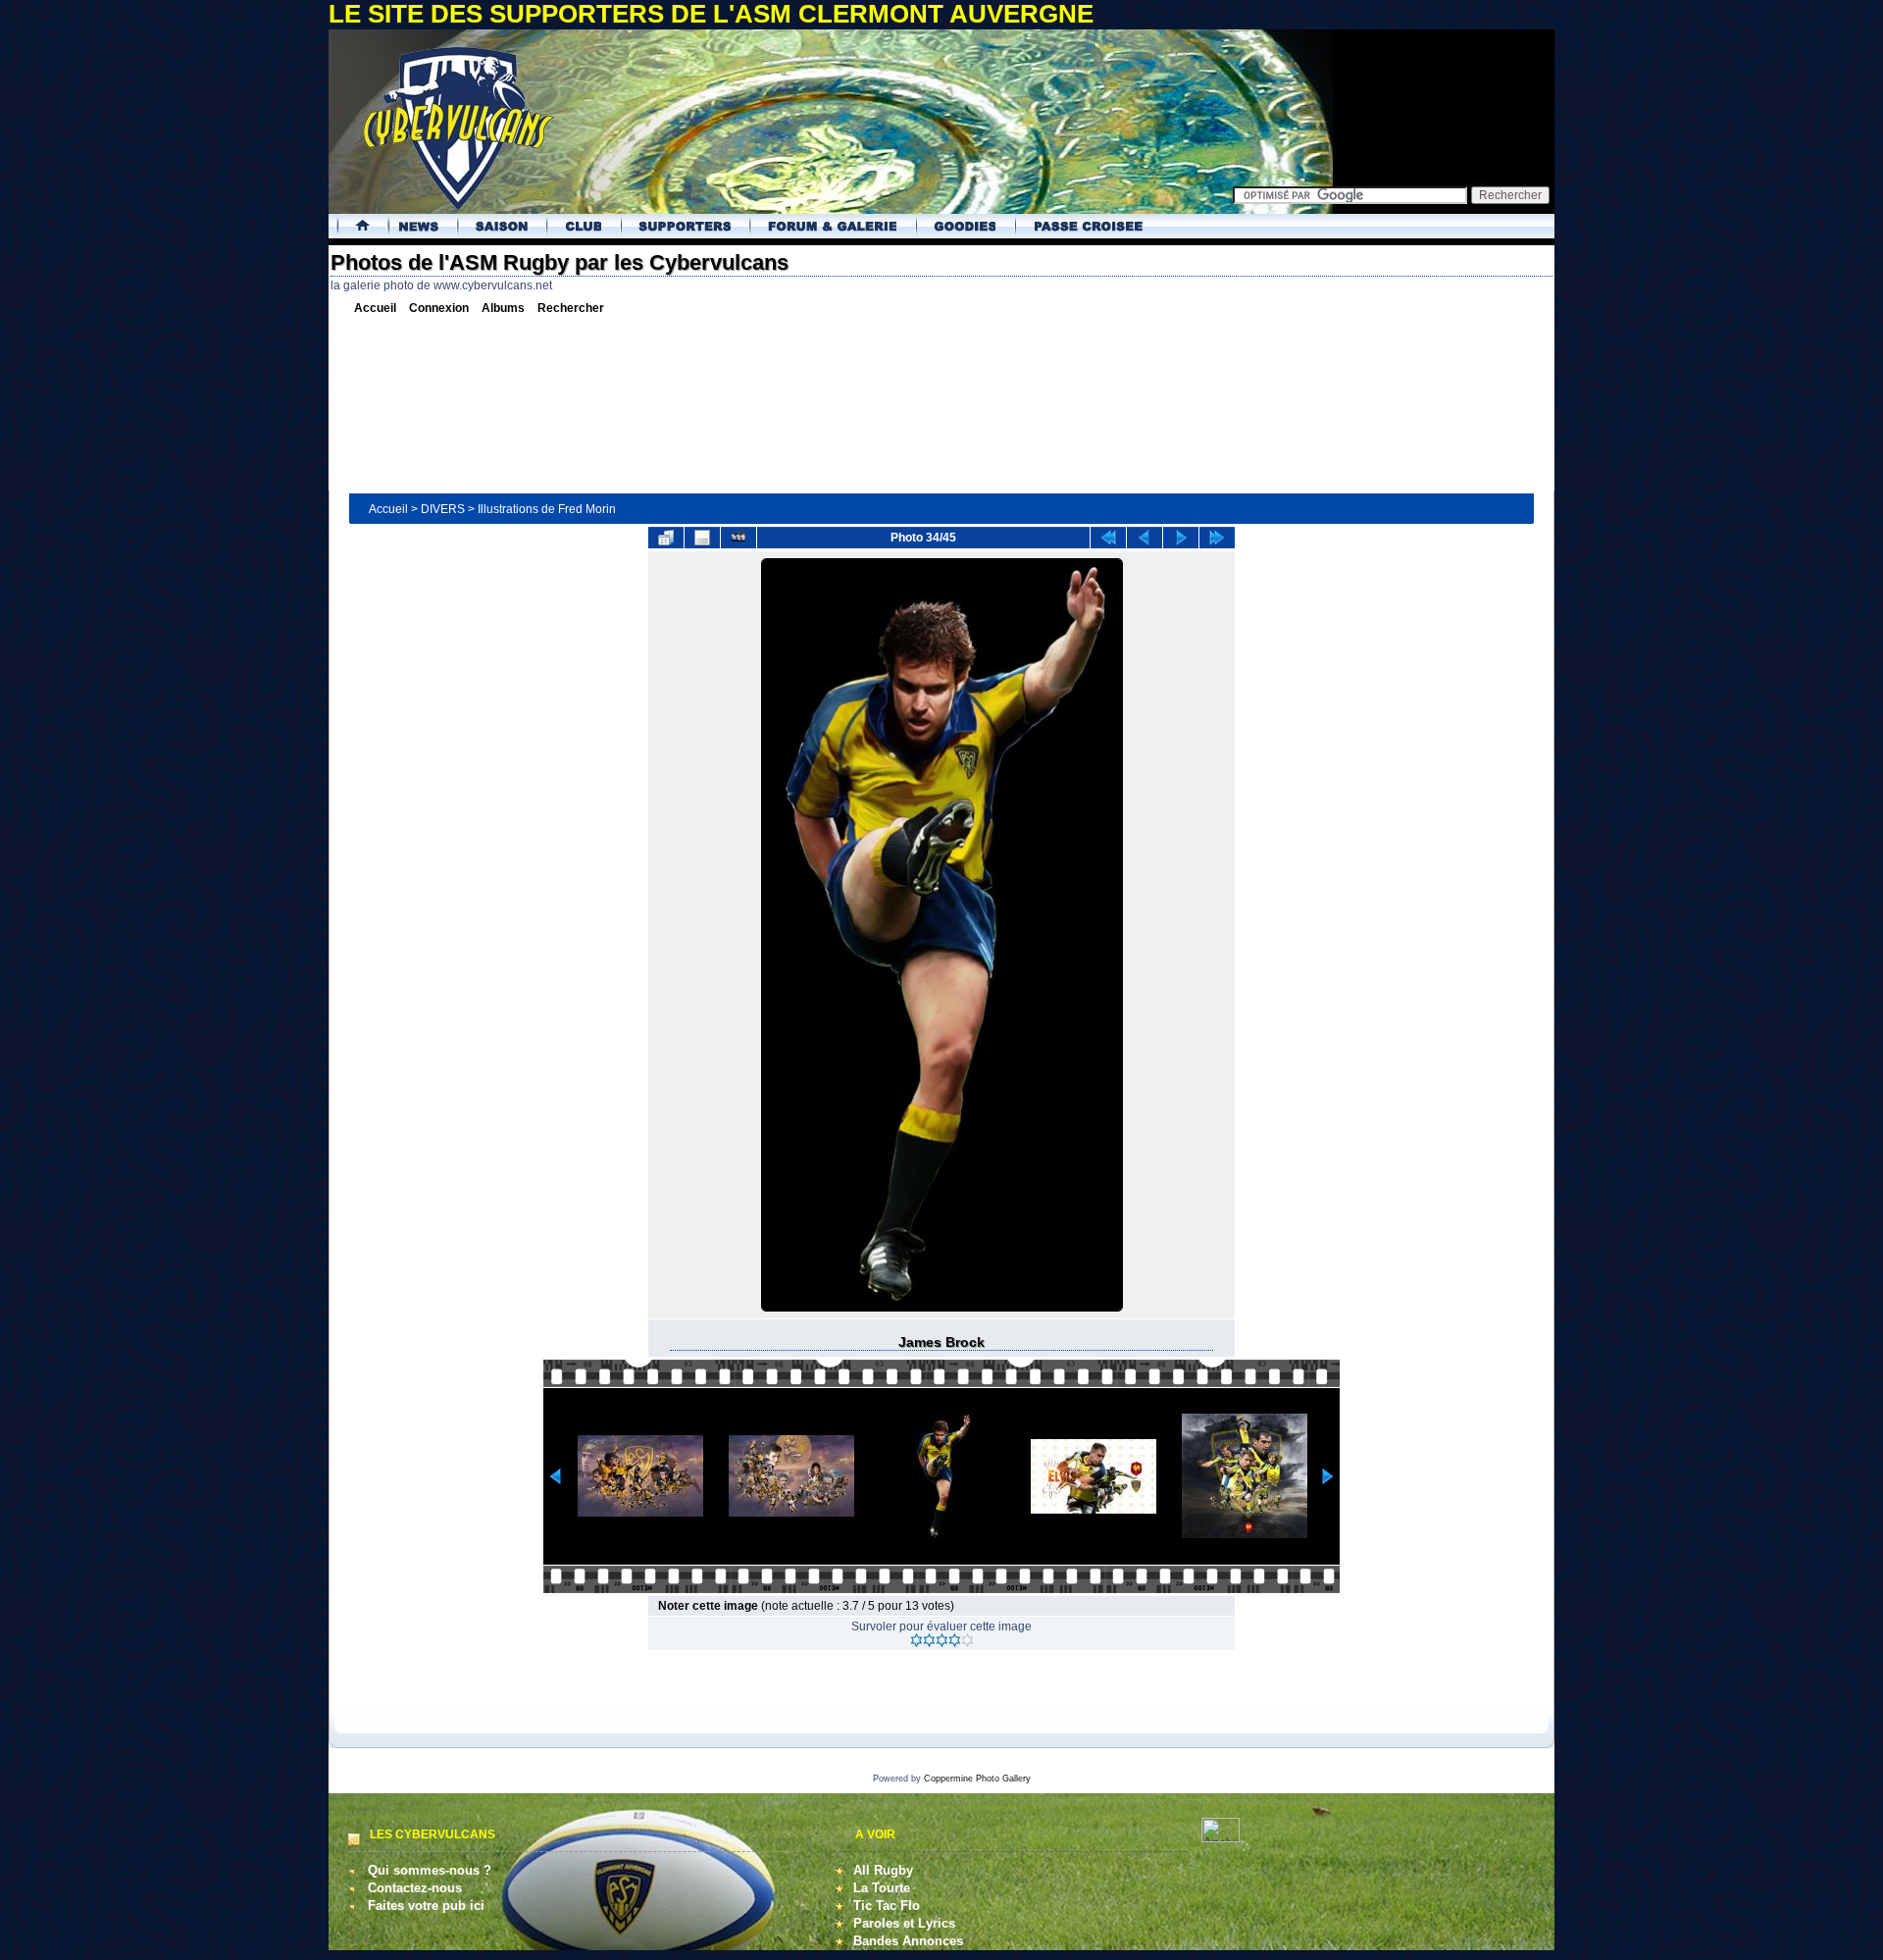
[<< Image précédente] (1145, 538)
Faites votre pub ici (426, 1906)
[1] (916, 1640)
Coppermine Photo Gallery (977, 1779)
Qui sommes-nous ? (430, 1870)
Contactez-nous (415, 1888)
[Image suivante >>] (1181, 538)
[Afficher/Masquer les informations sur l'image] (702, 538)
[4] (955, 1640)
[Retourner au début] (1108, 538)
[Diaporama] (738, 538)
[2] (929, 1640)
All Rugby (883, 1870)
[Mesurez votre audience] (1221, 1838)
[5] (967, 1640)
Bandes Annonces (908, 1941)
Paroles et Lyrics (904, 1923)
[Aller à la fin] (1217, 538)
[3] (942, 1640)
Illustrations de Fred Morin (547, 509)
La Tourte (882, 1888)
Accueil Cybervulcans (356, 226)
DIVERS (443, 509)
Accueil (388, 509)
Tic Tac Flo (887, 1906)
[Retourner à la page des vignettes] (666, 538)
